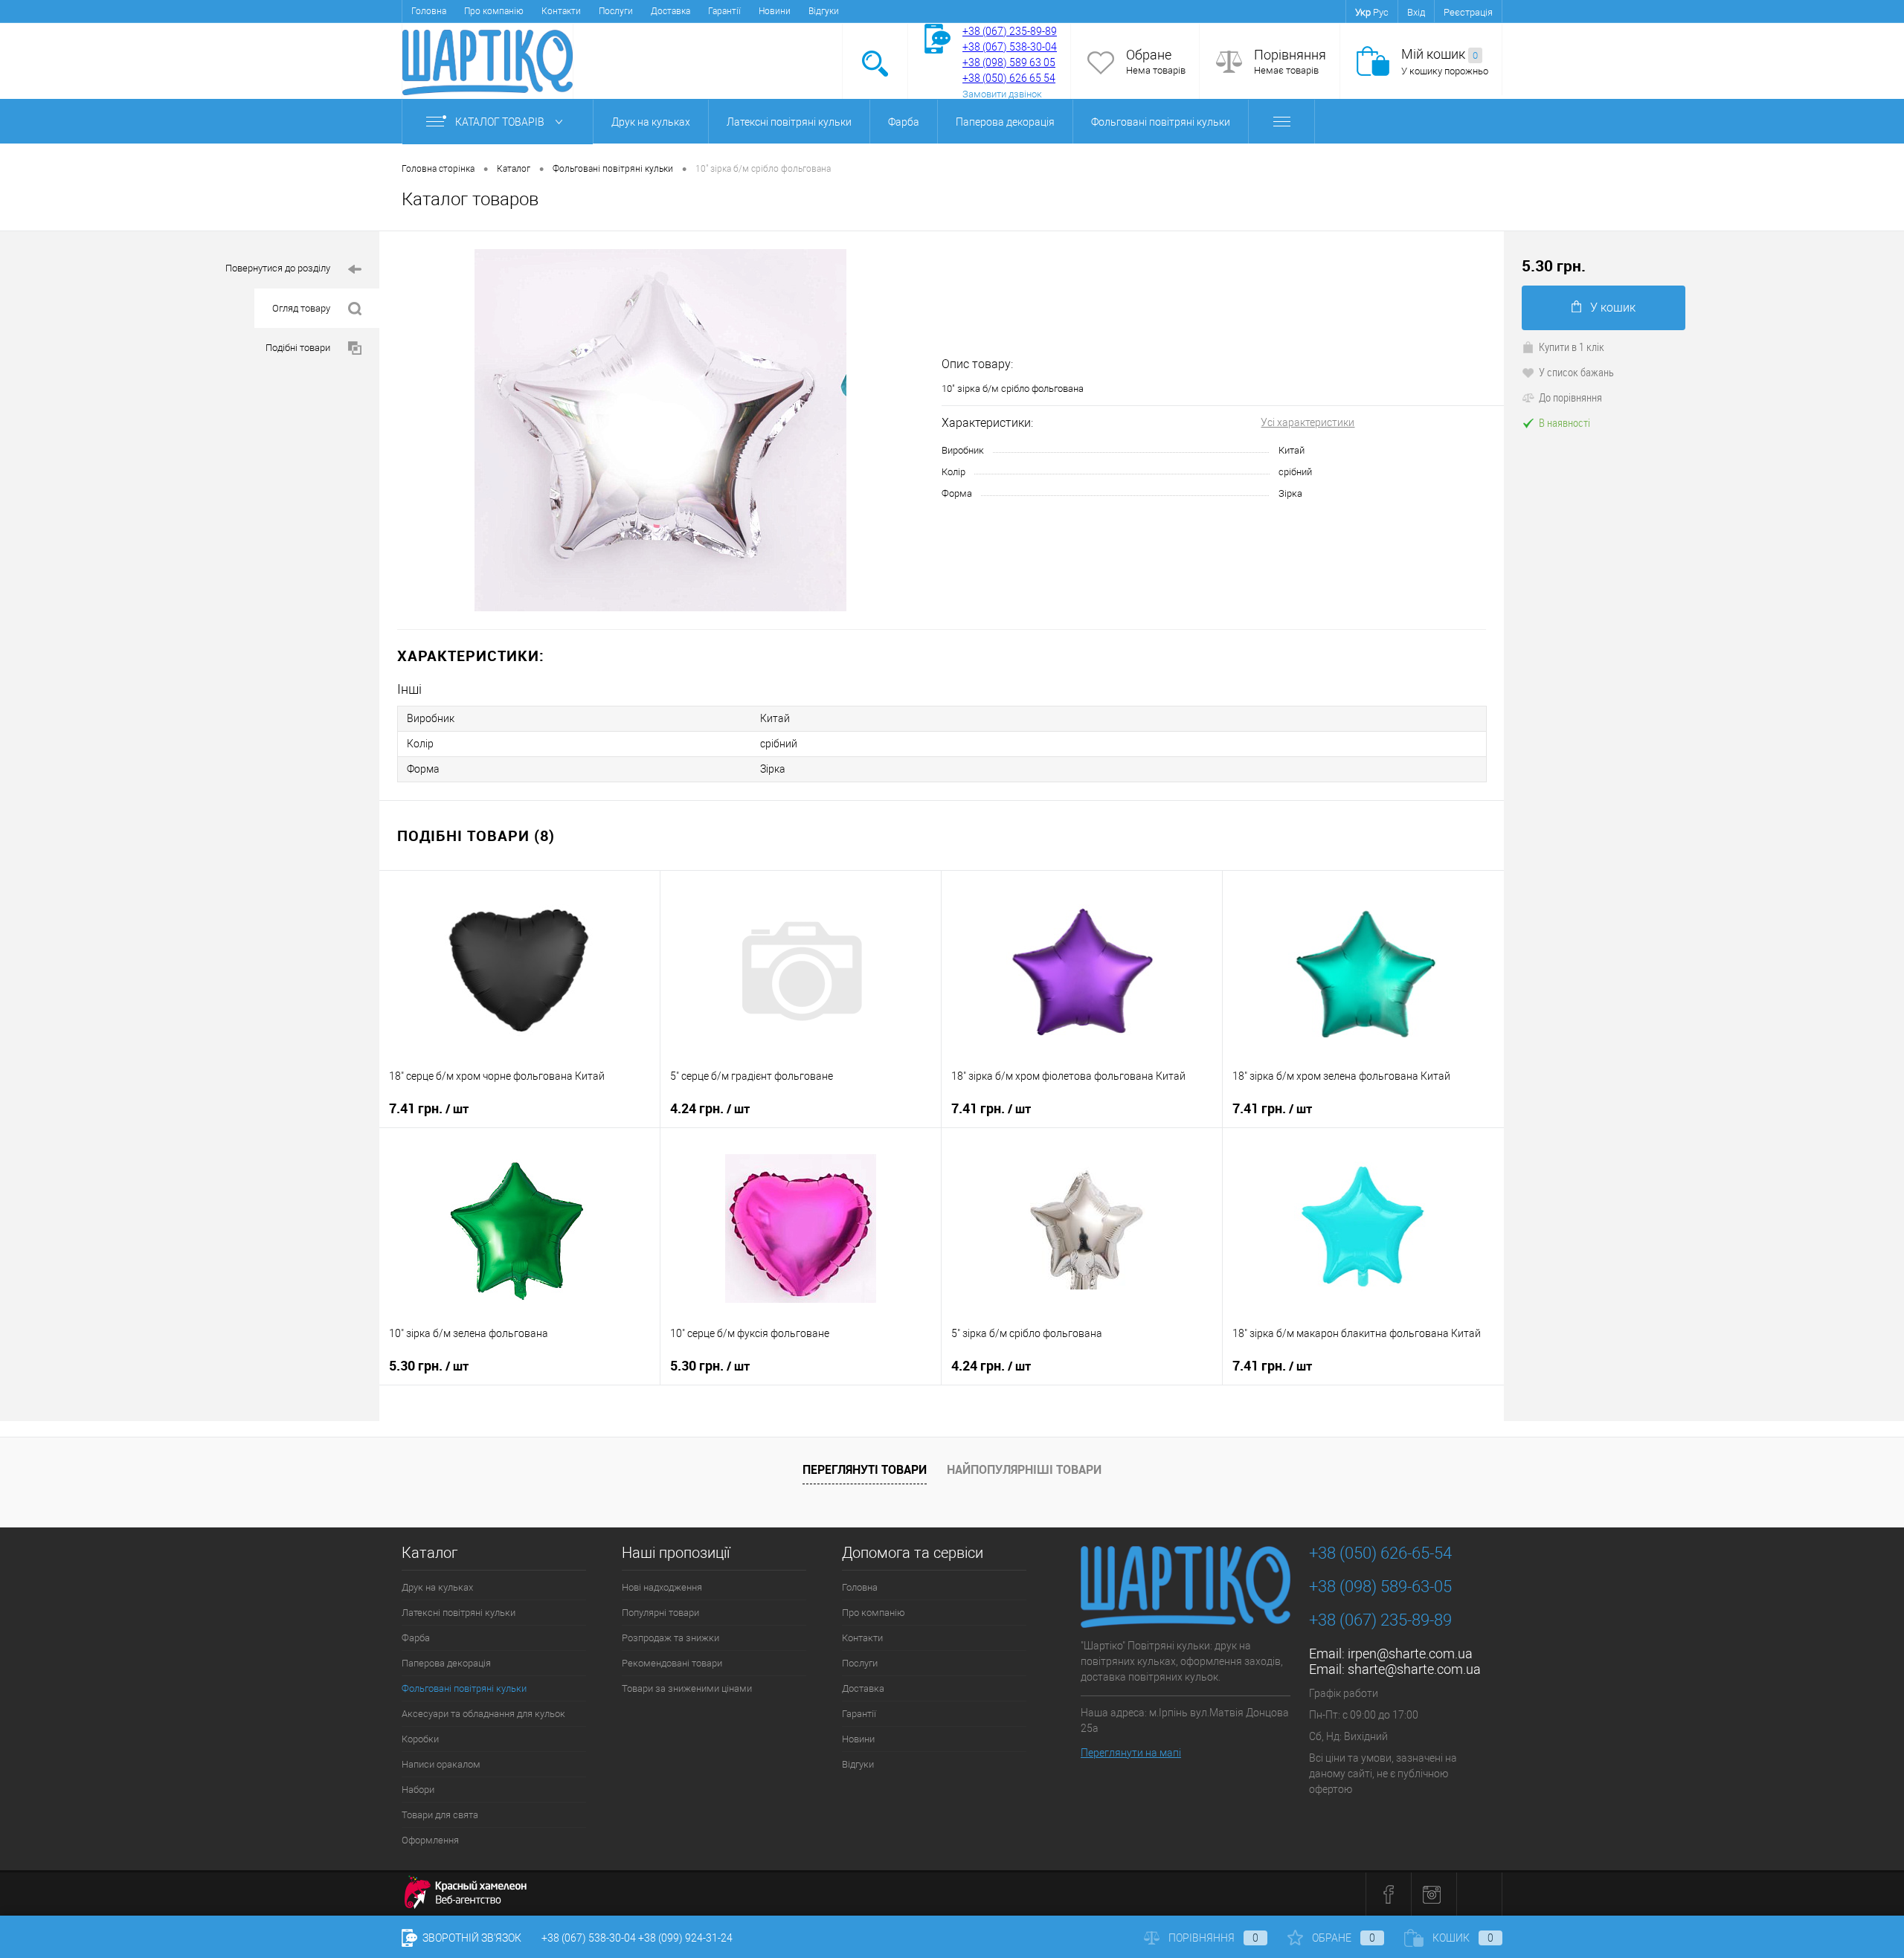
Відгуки (824, 11)
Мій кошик (1440, 54)
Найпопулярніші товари (1024, 1469)
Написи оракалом (441, 1764)
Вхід (1416, 12)
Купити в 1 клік (1572, 347)
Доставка (670, 11)
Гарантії (724, 11)
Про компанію (494, 11)
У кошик (1613, 307)
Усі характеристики (1308, 422)
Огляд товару (301, 308)
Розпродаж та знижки (670, 1638)
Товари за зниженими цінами (687, 1688)
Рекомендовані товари (672, 1663)
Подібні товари (298, 348)
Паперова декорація (1005, 122)
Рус (1381, 12)
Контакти (561, 11)
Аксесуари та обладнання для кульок (483, 1714)
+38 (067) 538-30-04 (589, 1938)
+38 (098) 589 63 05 (1009, 62)
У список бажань (1576, 372)
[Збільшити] (660, 430)
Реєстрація (1468, 12)
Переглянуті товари (865, 1469)
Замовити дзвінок (1002, 94)
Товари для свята (440, 1815)
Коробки (420, 1739)
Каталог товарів (501, 122)
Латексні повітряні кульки (789, 122)
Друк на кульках (651, 122)
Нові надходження (662, 1587)
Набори (418, 1790)
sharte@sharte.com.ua (1414, 1669)
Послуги (616, 11)
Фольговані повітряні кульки (1161, 122)
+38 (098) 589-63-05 (1380, 1587)
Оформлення (430, 1840)
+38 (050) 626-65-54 (1380, 1553)
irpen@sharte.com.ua (1410, 1653)
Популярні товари (660, 1613)
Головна (429, 11)
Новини (775, 11)
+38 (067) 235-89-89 (1010, 31)
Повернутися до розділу (278, 268)
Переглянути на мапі (1131, 1753)
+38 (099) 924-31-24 (685, 1938)
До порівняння (1570, 397)
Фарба (904, 122)
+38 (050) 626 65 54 (1009, 78)
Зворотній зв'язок (471, 1938)
